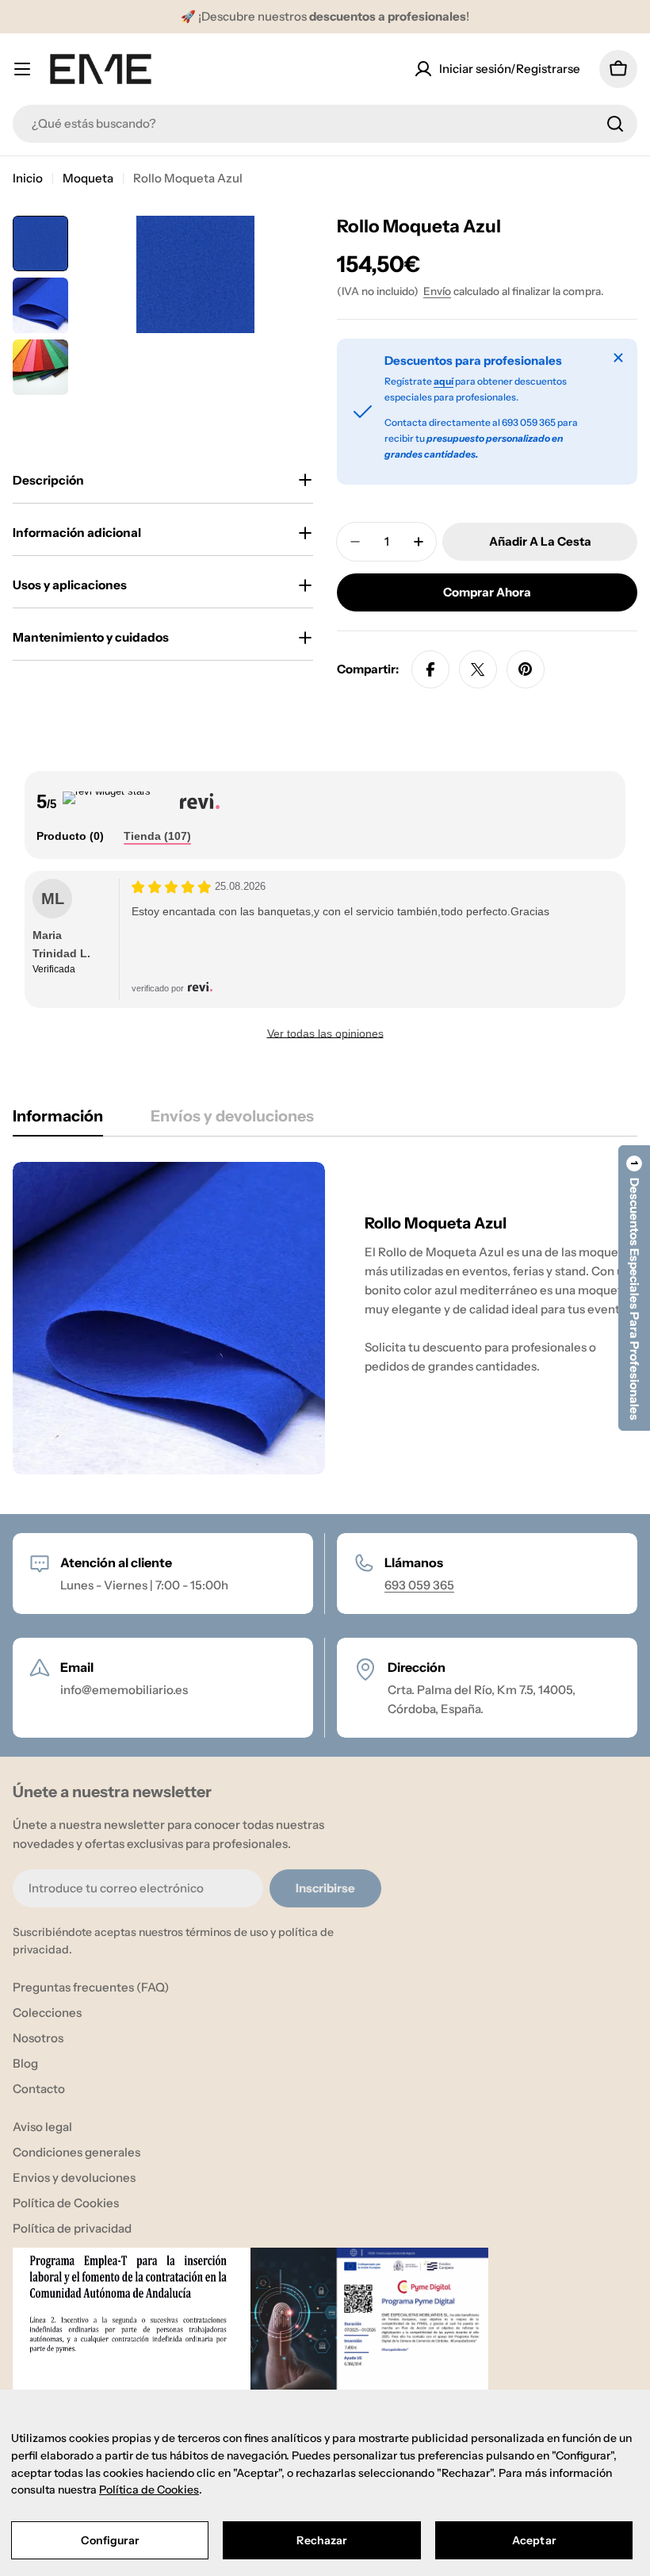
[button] (634, 1288)
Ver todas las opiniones (325, 1033)
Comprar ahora (487, 592)
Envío (437, 291)
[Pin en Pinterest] (526, 669)
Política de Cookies (149, 2490)
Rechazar (321, 2540)
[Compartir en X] (478, 669)
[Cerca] (618, 358)
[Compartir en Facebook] (430, 669)
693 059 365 (419, 1585)
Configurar (109, 2540)
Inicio (28, 178)
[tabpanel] (325, 1318)
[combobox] (325, 124)
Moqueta (88, 178)
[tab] (70, 837)
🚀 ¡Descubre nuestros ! (325, 16)
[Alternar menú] (22, 69)
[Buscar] (615, 124)
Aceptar (534, 2540)
